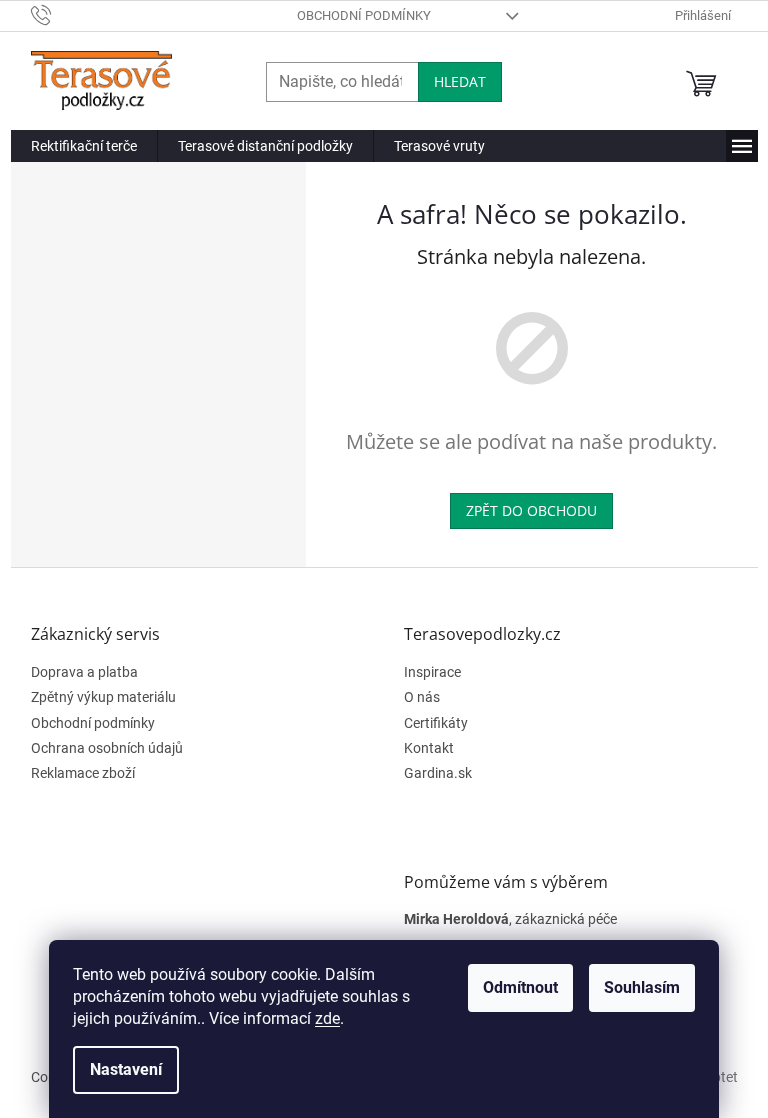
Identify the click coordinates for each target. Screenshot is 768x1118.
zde (327, 1018)
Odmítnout (520, 987)
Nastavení (126, 1069)
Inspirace (432, 672)
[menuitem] (84, 146)
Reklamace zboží (83, 773)
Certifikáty (436, 723)
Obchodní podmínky (364, 15)
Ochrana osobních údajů (107, 748)
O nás (422, 697)
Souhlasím (642, 987)
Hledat (460, 81)
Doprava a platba (84, 672)
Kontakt (429, 748)
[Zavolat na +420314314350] (60, 14)
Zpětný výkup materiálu (103, 697)
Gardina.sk (438, 773)
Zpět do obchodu (531, 510)
